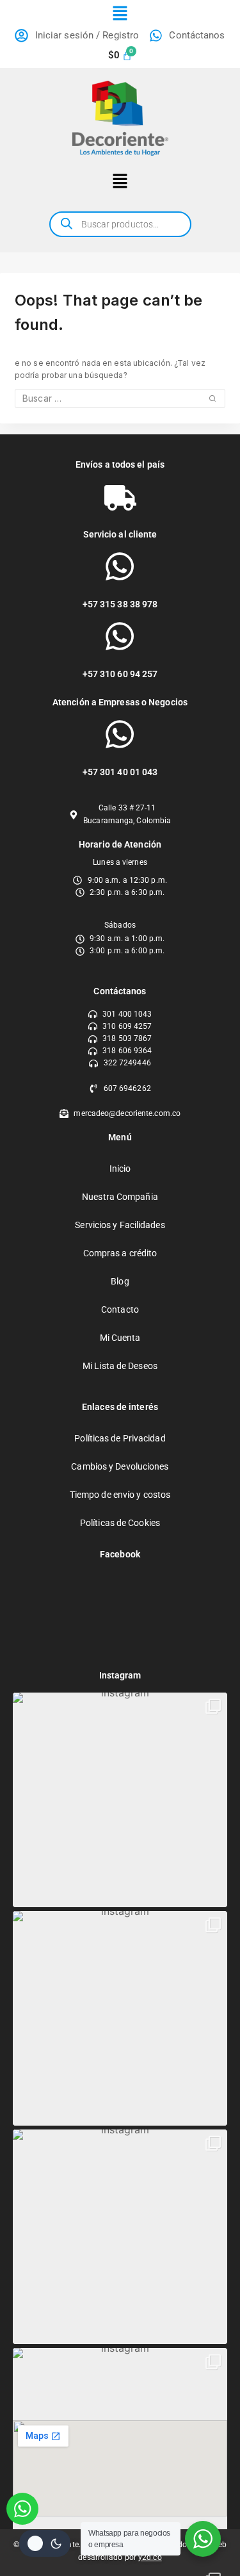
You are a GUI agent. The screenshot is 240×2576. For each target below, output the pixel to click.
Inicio (120, 1169)
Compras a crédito (120, 1253)
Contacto (120, 1309)
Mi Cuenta (120, 1338)
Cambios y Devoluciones (120, 1466)
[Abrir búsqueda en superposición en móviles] (120, 224)
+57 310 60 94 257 (120, 674)
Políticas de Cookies (120, 1523)
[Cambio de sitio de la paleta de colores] (45, 2543)
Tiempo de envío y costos (120, 1495)
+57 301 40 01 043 (120, 772)
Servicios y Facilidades (120, 1225)
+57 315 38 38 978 (120, 604)
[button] (120, 14)
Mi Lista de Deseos (120, 1366)
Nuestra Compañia (120, 1197)
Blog (120, 1281)
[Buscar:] (120, 399)
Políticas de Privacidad (120, 1438)
